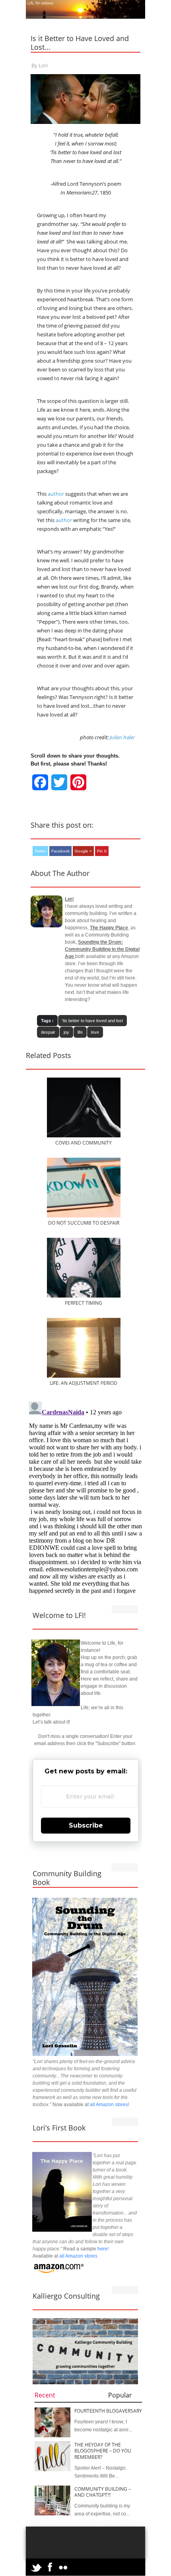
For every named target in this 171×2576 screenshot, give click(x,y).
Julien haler (122, 737)
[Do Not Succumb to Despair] (84, 1216)
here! (103, 2249)
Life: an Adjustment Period (84, 1383)
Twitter (40, 851)
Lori (43, 65)
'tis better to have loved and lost (92, 1021)
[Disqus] (85, 1498)
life (80, 1032)
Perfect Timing (84, 1303)
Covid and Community (84, 1143)
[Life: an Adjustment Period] (84, 1376)
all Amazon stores (78, 2256)
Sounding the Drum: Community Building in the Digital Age (102, 949)
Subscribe (86, 1825)
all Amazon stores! (110, 2105)
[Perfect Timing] (84, 1296)
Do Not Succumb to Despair (84, 1223)
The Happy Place (109, 928)
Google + (83, 851)
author (56, 494)
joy (66, 1032)
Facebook (60, 851)
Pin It (102, 851)
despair (48, 1032)
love (95, 1032)
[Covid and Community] (84, 1136)
